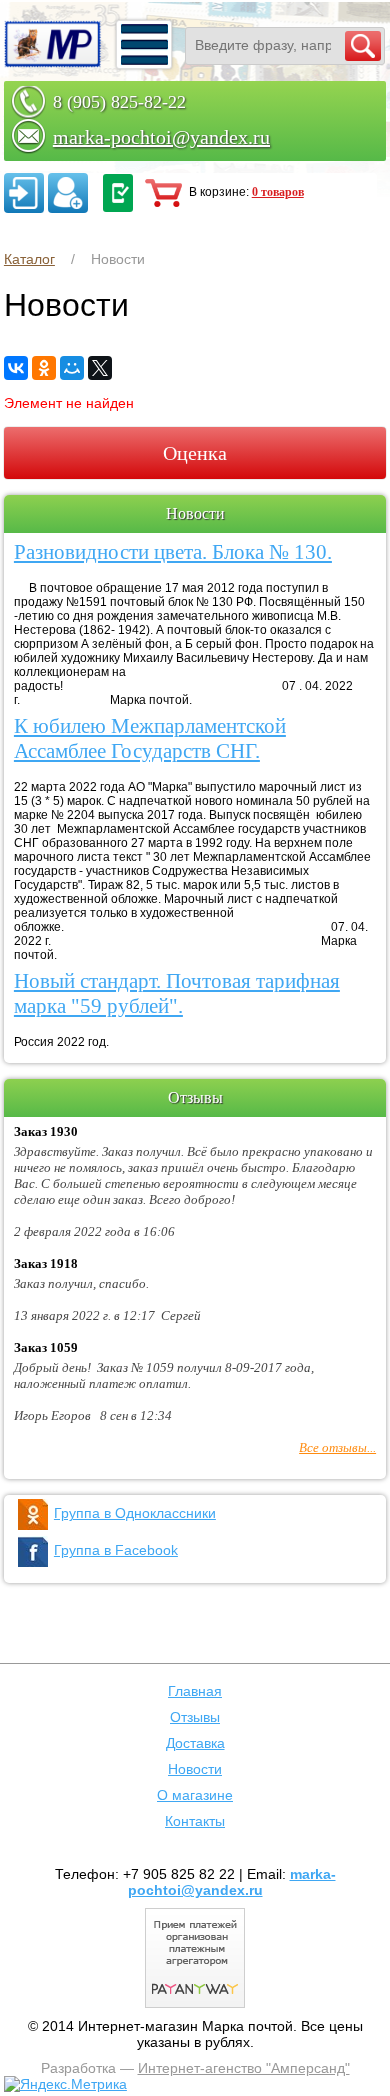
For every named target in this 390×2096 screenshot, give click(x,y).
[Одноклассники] (44, 368)
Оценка (195, 453)
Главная (195, 1691)
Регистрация (68, 193)
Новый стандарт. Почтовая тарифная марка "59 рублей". (177, 993)
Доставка (195, 1743)
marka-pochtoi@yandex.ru (161, 137)
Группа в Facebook (116, 1550)
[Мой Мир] (72, 368)
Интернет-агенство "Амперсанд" (244, 2068)
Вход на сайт (24, 193)
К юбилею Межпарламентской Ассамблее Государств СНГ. (150, 738)
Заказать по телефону (118, 193)
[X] (100, 368)
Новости (195, 1769)
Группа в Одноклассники (135, 1513)
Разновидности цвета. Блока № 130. (173, 552)
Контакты (195, 1821)
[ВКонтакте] (16, 368)
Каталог (29, 259)
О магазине (195, 1795)
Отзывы (195, 1717)
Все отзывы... (337, 1447)
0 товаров (278, 192)
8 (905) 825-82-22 (119, 102)
